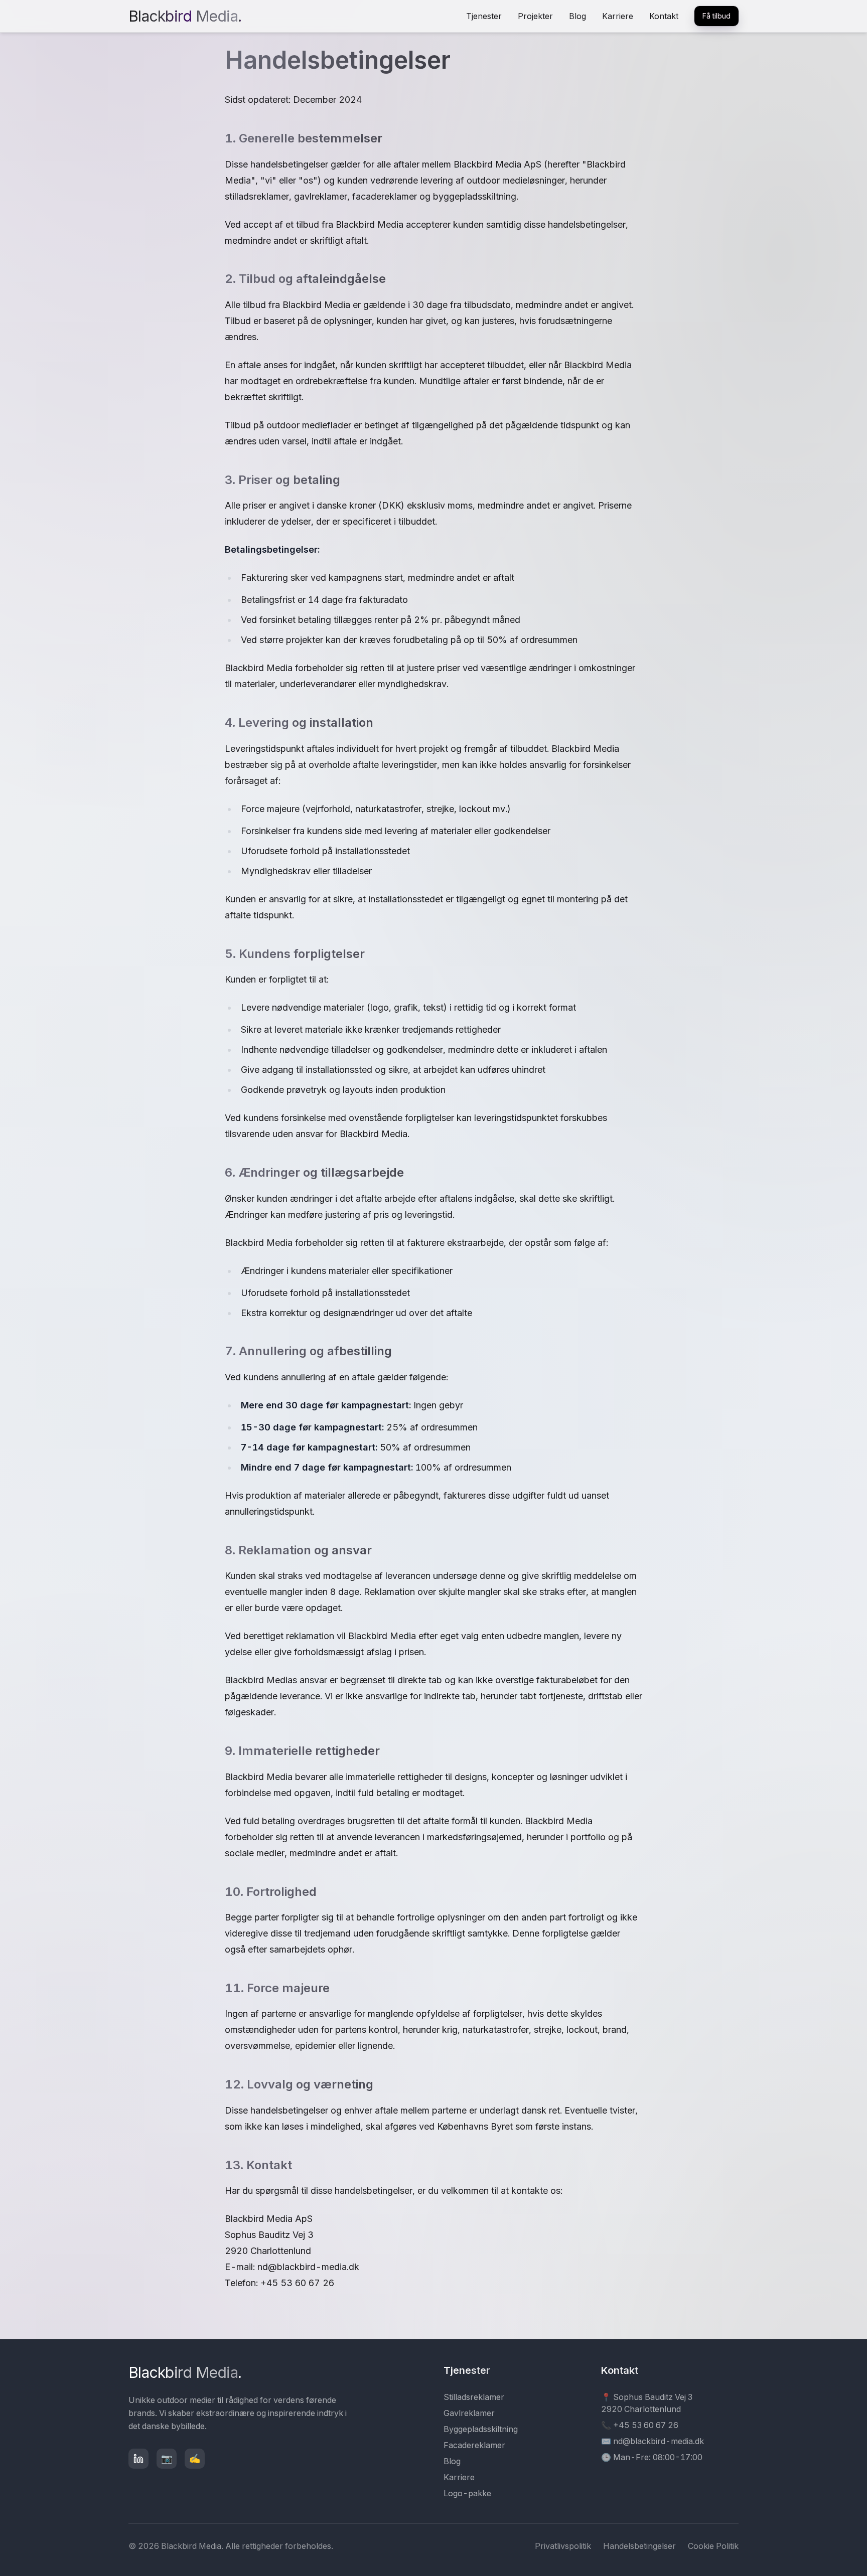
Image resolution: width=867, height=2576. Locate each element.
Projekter (535, 16)
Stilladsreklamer (474, 2397)
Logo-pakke (467, 2493)
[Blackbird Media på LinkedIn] (138, 2459)
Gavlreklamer (469, 2413)
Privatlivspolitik (563, 2546)
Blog (577, 16)
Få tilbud (716, 16)
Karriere (618, 16)
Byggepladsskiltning (481, 2429)
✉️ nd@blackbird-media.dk (653, 2441)
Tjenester (484, 16)
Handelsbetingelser (639, 2546)
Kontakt (664, 16)
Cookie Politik (713, 2546)
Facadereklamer (474, 2445)
